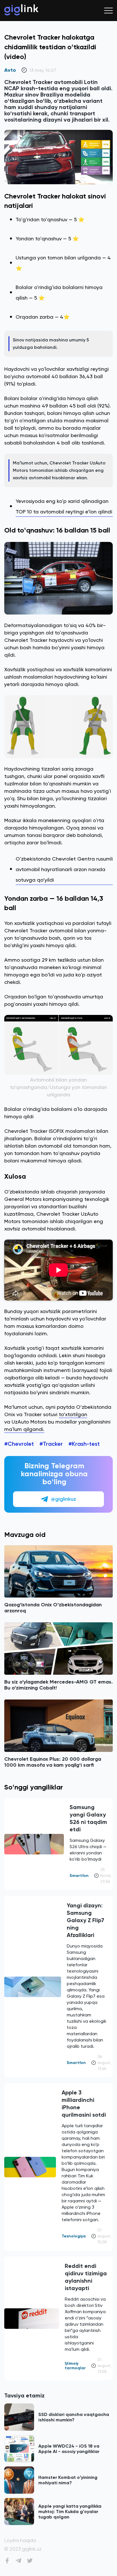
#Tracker (51, 1444)
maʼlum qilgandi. (24, 1429)
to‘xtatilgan (73, 1414)
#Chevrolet (19, 1444)
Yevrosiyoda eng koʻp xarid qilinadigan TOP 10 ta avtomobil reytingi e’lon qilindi (64, 506)
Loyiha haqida (20, 2541)
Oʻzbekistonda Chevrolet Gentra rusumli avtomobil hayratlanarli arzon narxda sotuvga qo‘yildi (64, 869)
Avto (10, 70)
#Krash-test (84, 1444)
